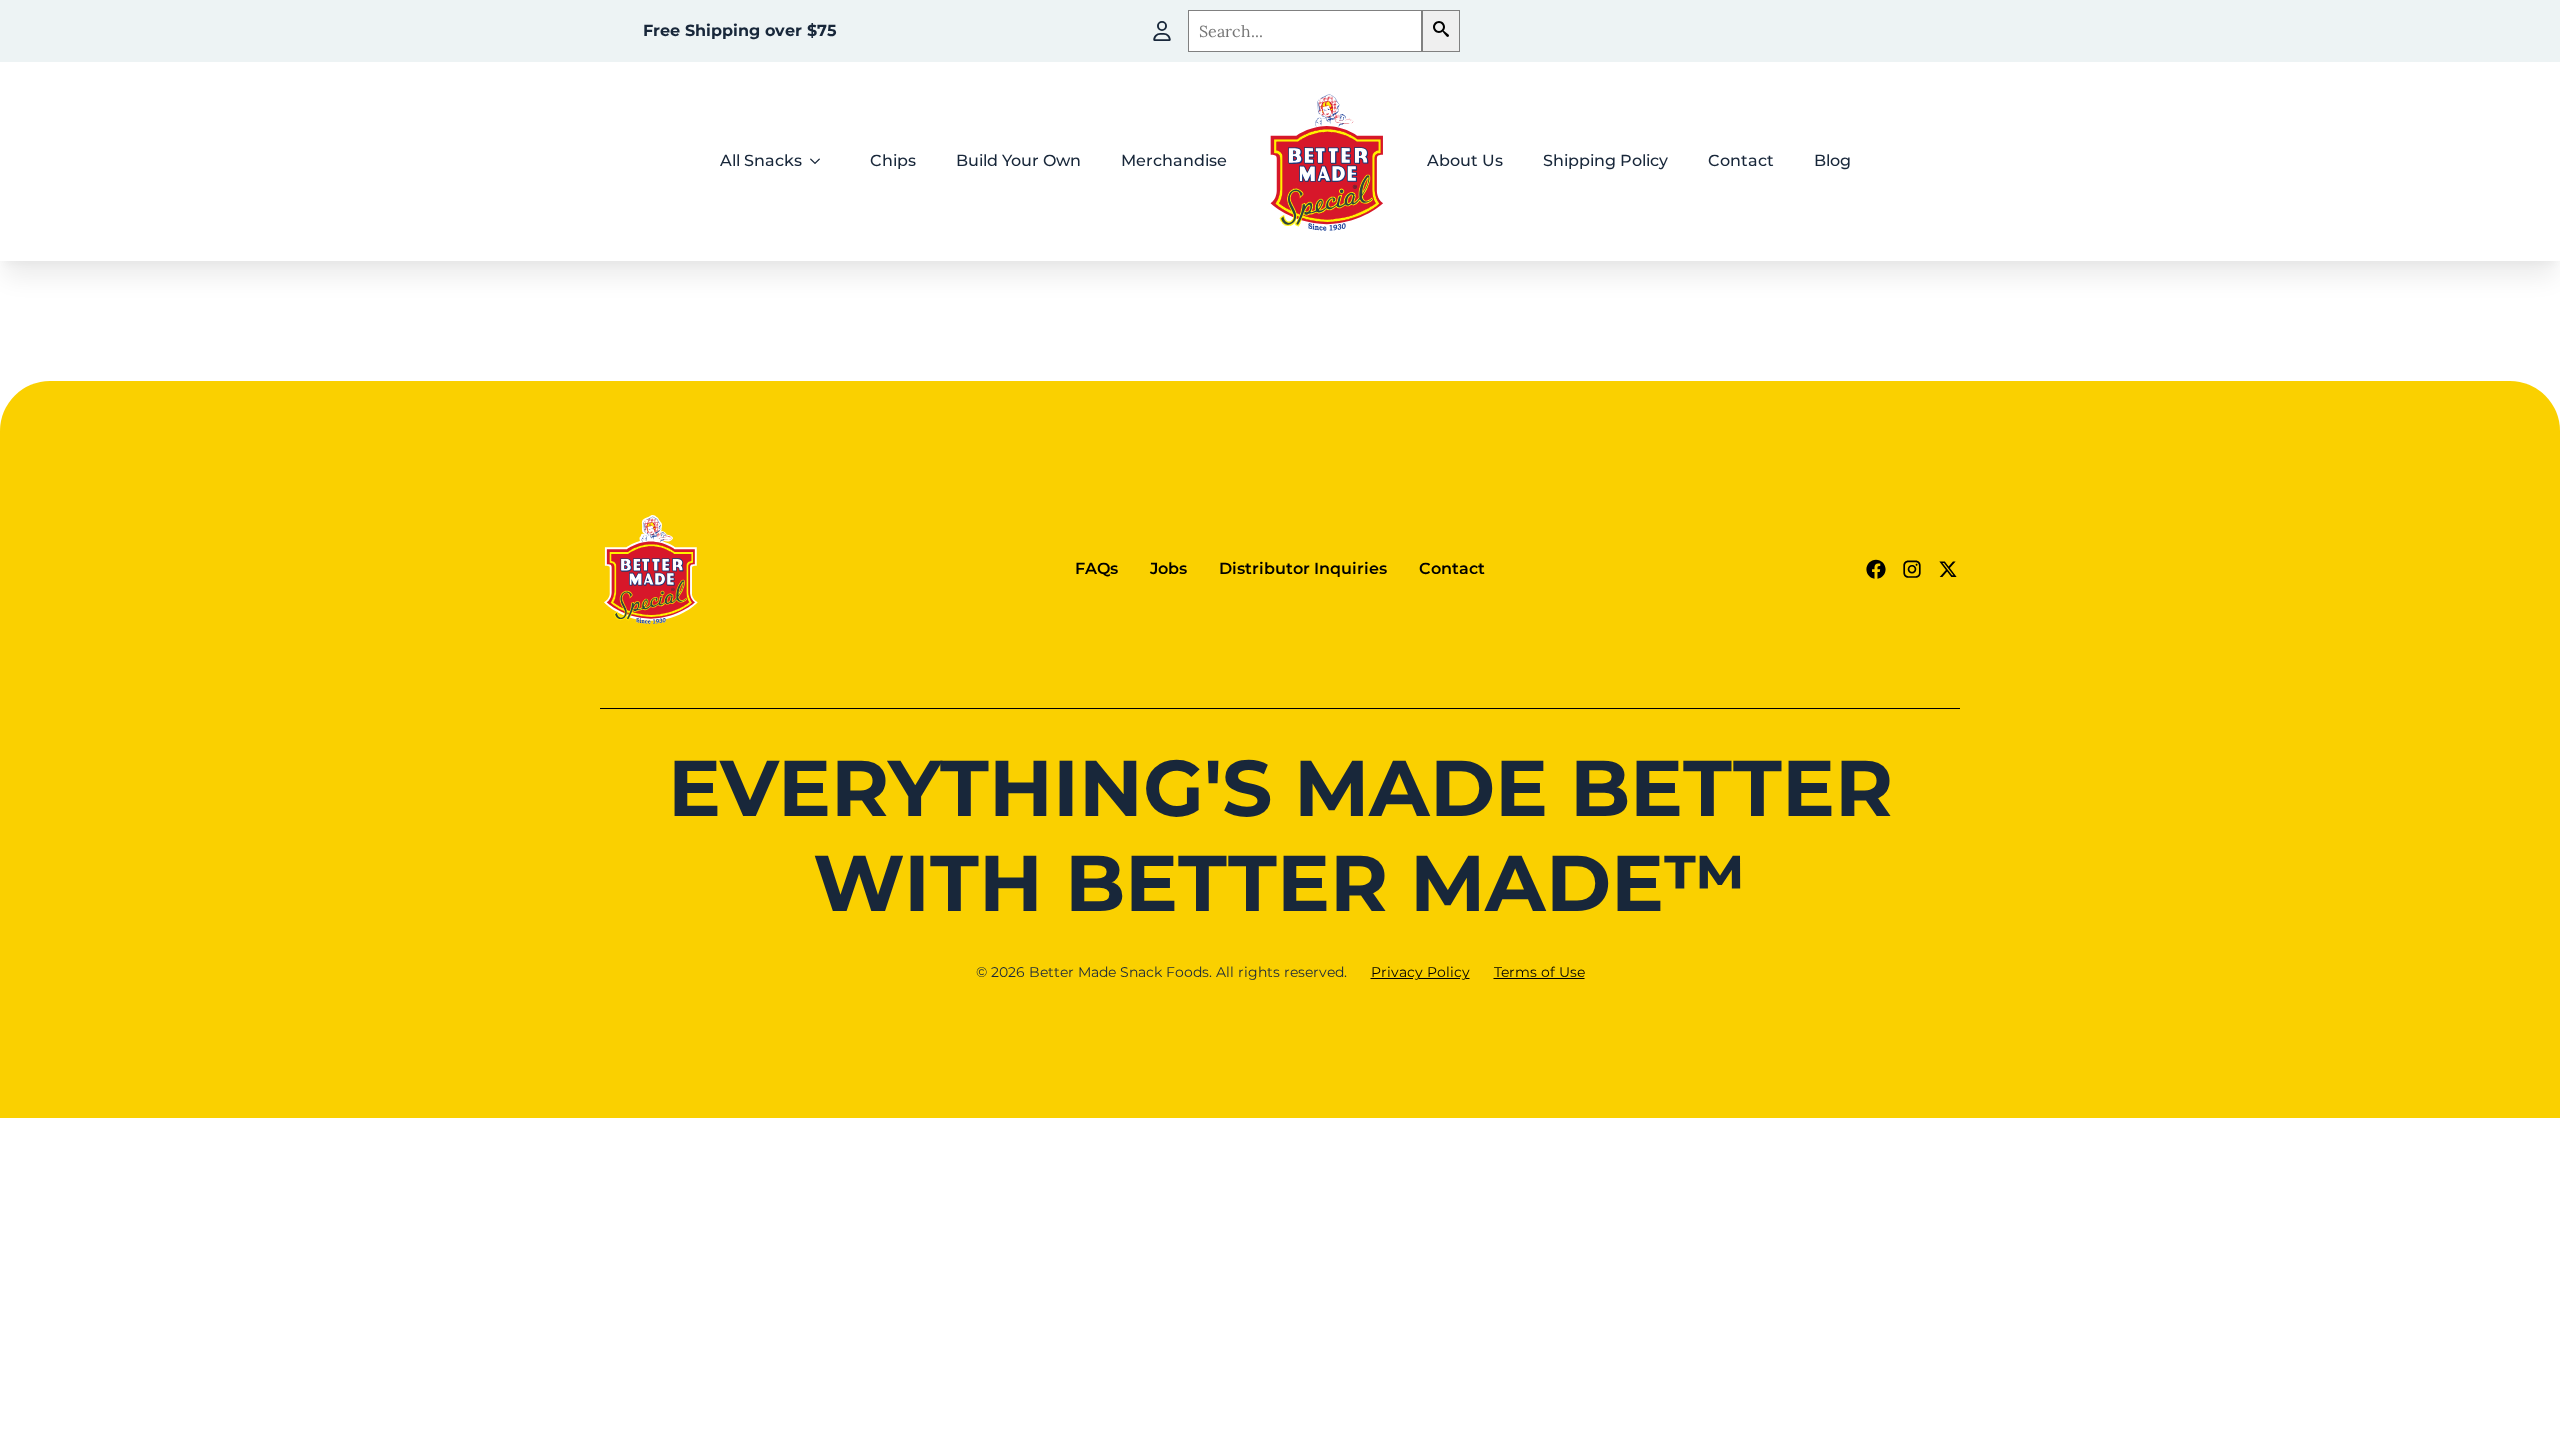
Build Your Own (1018, 160)
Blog (1832, 160)
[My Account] (1162, 31)
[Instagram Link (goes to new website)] (1912, 569)
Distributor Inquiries (1303, 568)
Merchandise (1174, 160)
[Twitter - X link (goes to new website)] (1948, 569)
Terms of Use (1539, 972)
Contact (1741, 160)
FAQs (1096, 568)
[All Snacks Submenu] (821, 161)
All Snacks (761, 160)
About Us (1465, 160)
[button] (1441, 31)
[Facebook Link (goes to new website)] (1876, 569)
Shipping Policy (1605, 160)
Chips (893, 160)
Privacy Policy (1420, 972)
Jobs (1168, 568)
